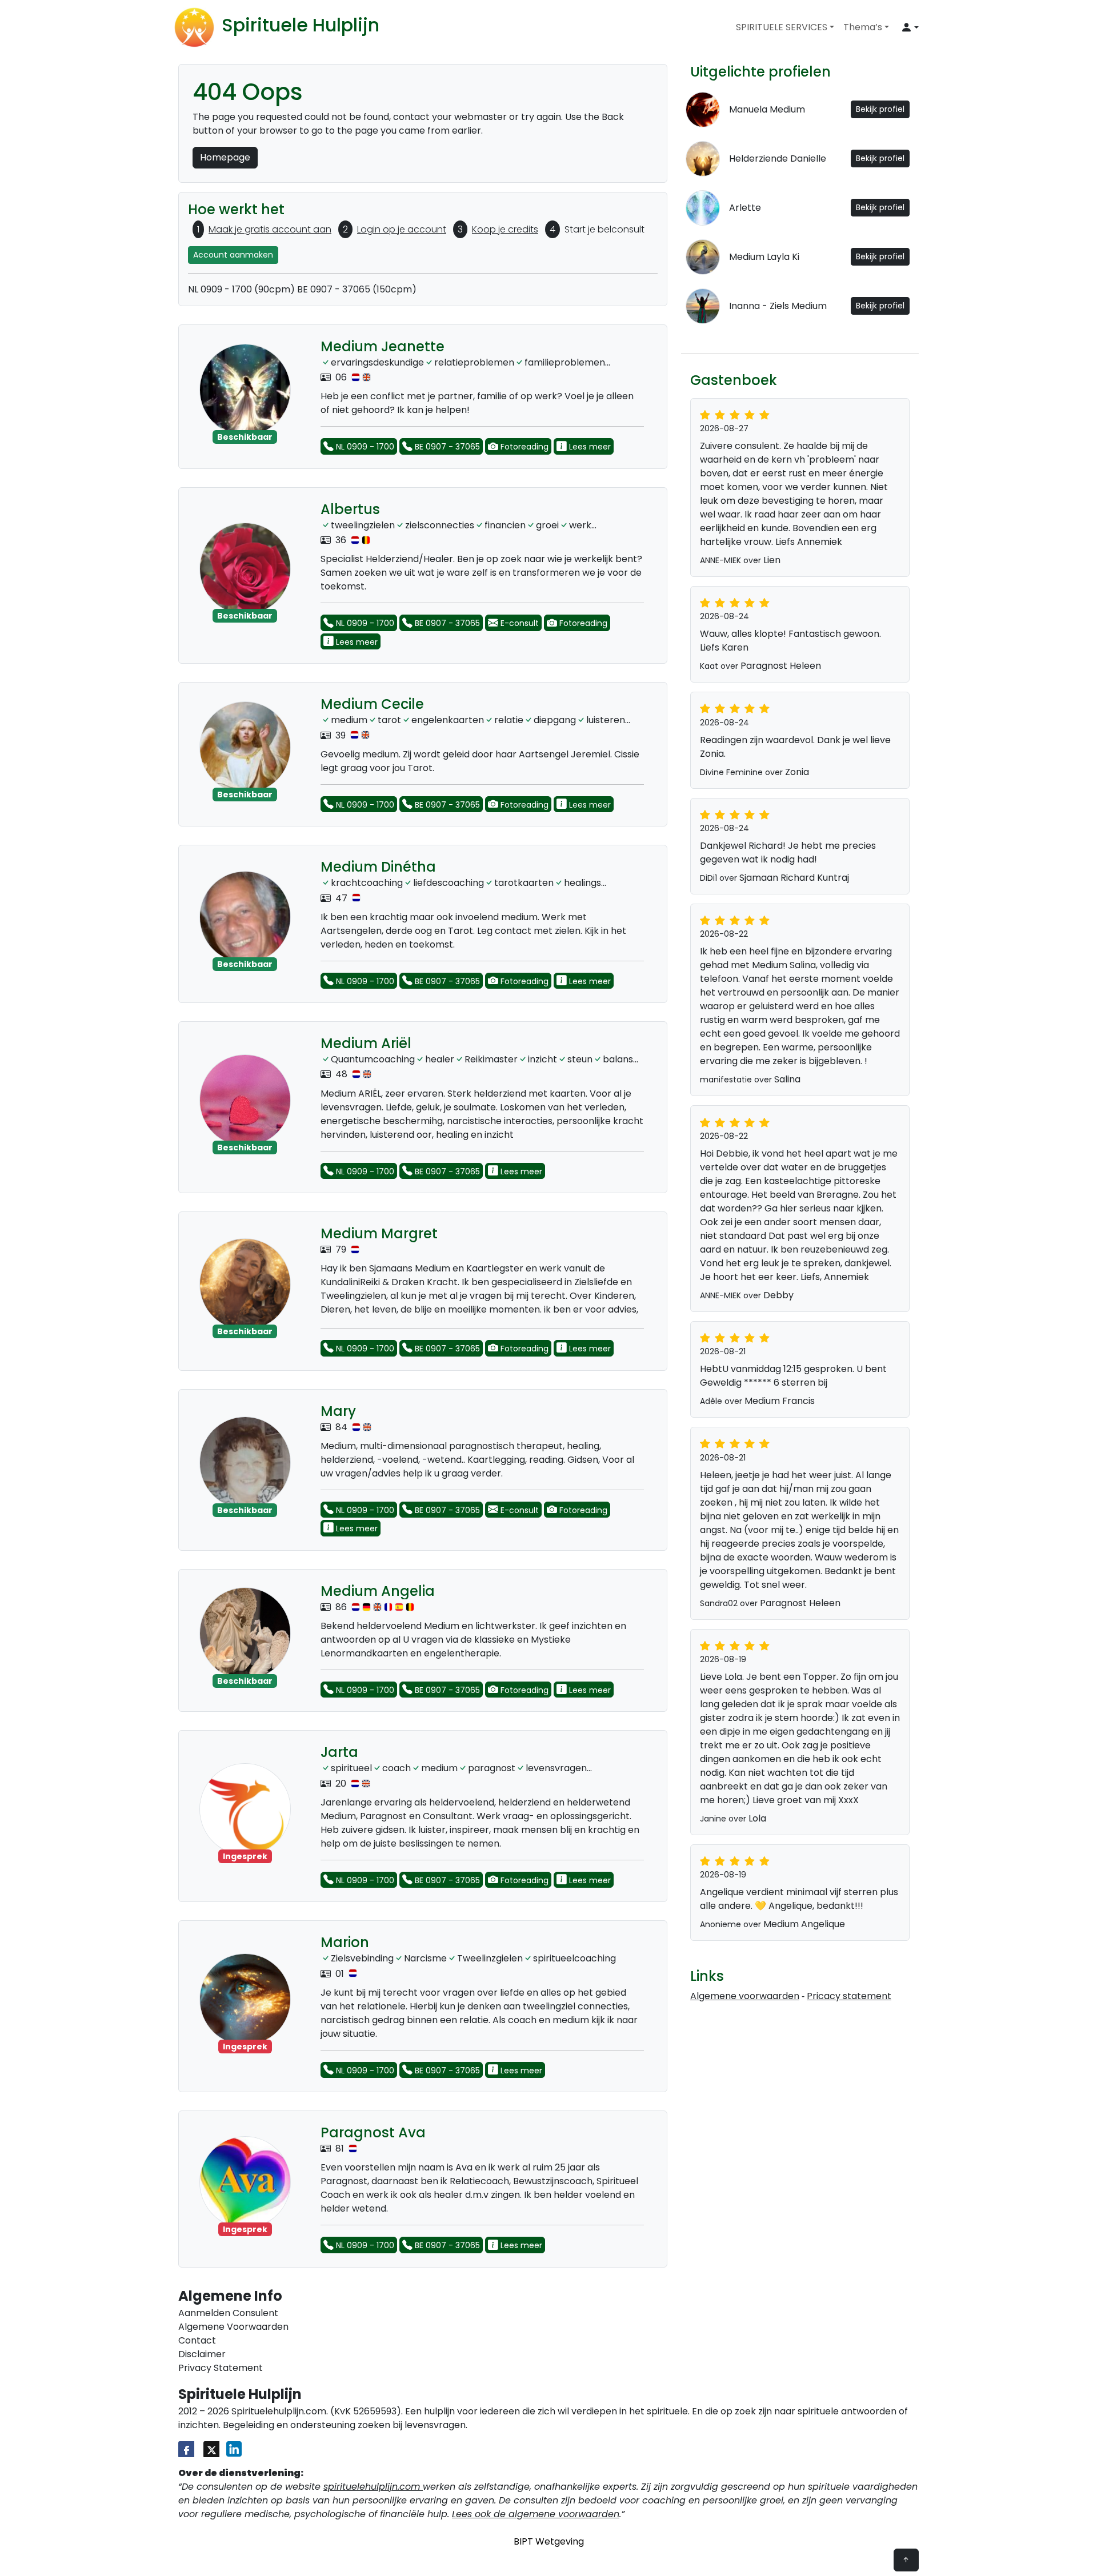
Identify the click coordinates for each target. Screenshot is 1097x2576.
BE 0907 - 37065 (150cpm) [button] (357, 289)
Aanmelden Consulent (228, 2313)
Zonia (797, 772)
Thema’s (863, 27)
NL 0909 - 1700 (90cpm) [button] (241, 289)
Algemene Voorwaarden (233, 2327)
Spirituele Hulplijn (301, 25)
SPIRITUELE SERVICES (782, 27)
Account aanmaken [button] (233, 255)
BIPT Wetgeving (549, 2541)
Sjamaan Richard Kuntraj (794, 878)
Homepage (225, 157)
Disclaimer (202, 2354)
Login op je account (402, 229)
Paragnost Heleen (781, 666)
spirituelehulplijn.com (373, 2487)
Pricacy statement (849, 1996)
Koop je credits (505, 229)
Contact (197, 2340)
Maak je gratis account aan (270, 229)
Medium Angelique (804, 1924)
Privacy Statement (221, 2368)
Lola (757, 1818)
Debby (778, 1295)
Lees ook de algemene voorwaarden (536, 2514)
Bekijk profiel (880, 109)
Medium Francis (780, 1401)
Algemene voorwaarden (745, 1996)
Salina (787, 1079)
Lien (772, 560)
